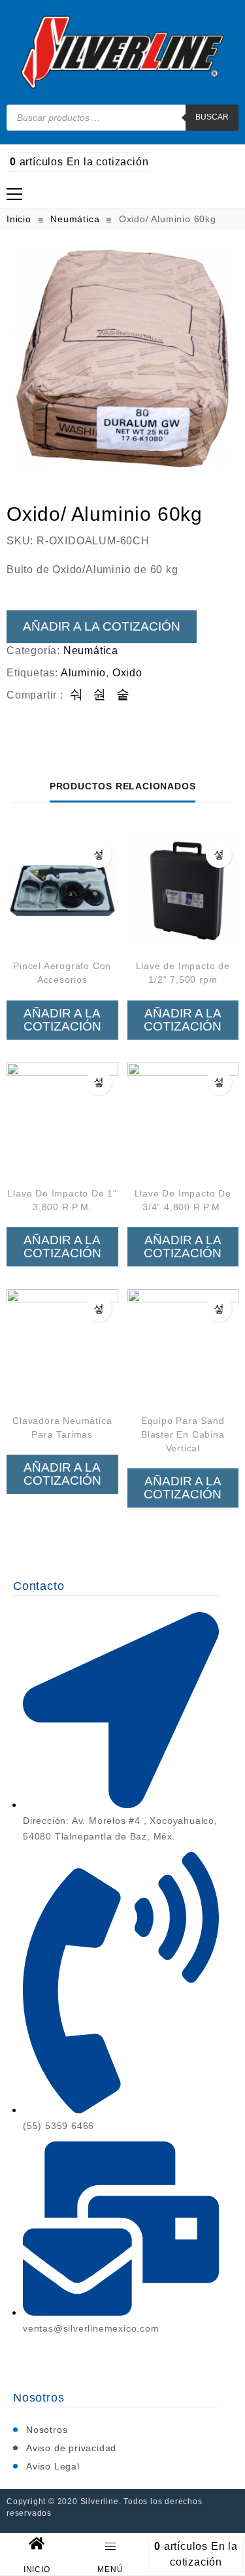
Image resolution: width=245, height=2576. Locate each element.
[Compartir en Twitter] (100, 695)
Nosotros (47, 2430)
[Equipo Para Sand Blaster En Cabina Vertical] (183, 1345)
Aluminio (83, 673)
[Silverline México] (122, 52)
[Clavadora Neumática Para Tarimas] (62, 1345)
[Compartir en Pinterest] (123, 695)
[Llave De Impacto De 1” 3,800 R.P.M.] (62, 1118)
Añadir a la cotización (102, 626)
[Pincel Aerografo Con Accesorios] (62, 891)
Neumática (75, 219)
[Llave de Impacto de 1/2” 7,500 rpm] (183, 891)
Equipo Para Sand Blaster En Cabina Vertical (183, 1434)
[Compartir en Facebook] (77, 695)
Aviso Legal (53, 2466)
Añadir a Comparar (99, 855)
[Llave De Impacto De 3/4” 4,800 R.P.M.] (183, 1118)
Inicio (19, 219)
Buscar (212, 117)
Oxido (127, 673)
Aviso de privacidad (71, 2448)
